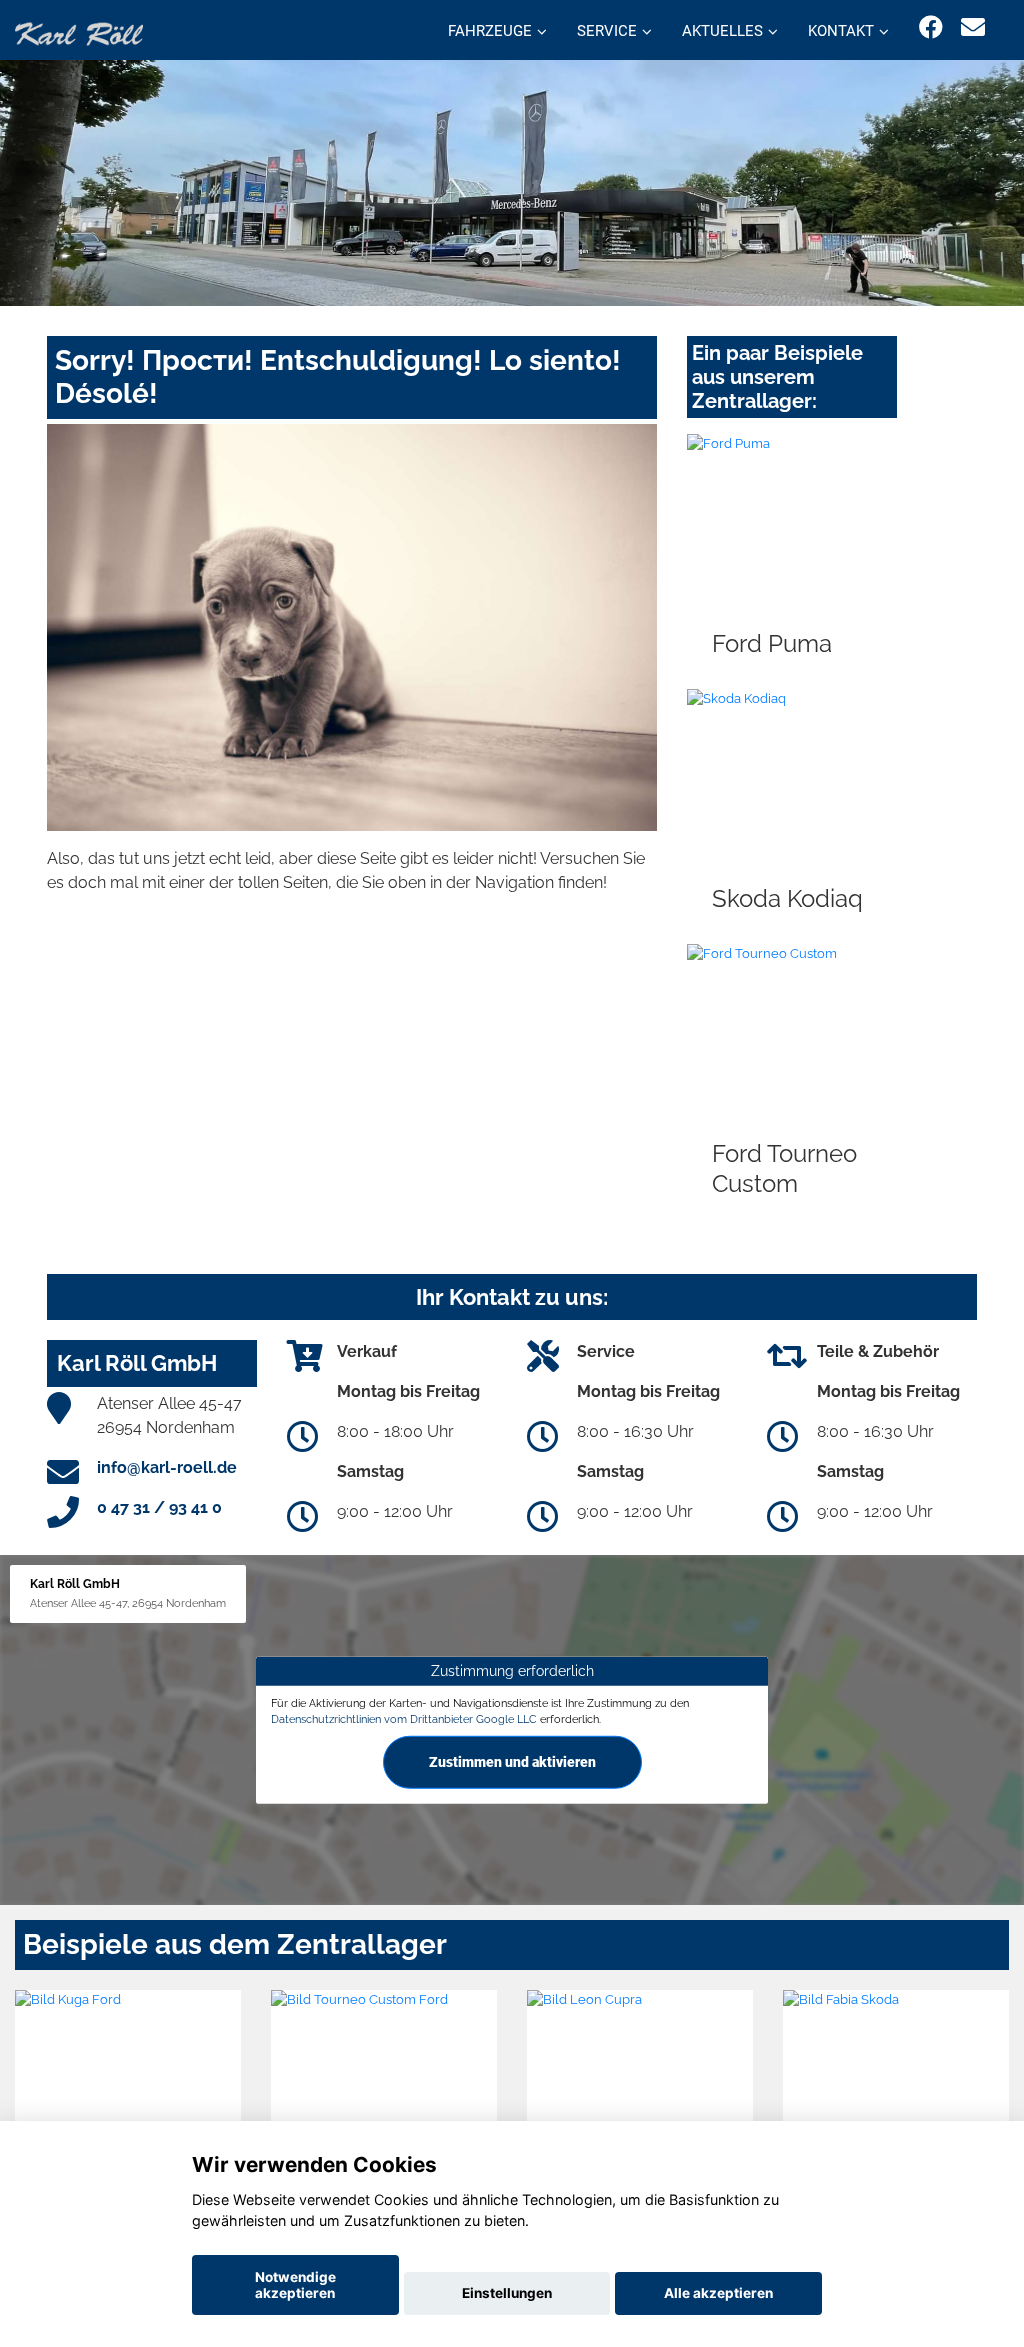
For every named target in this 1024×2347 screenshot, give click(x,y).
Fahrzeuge (490, 31)
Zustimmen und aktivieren (512, 1761)
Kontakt (841, 31)
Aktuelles (722, 31)
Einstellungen (507, 2293)
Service (607, 31)
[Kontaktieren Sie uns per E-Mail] (973, 27)
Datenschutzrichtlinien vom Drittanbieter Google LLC (404, 1719)
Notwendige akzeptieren (295, 2285)
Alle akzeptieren (718, 2293)
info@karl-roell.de (167, 1467)
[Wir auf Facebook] (931, 27)
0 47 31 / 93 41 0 (159, 1507)
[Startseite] (79, 32)
